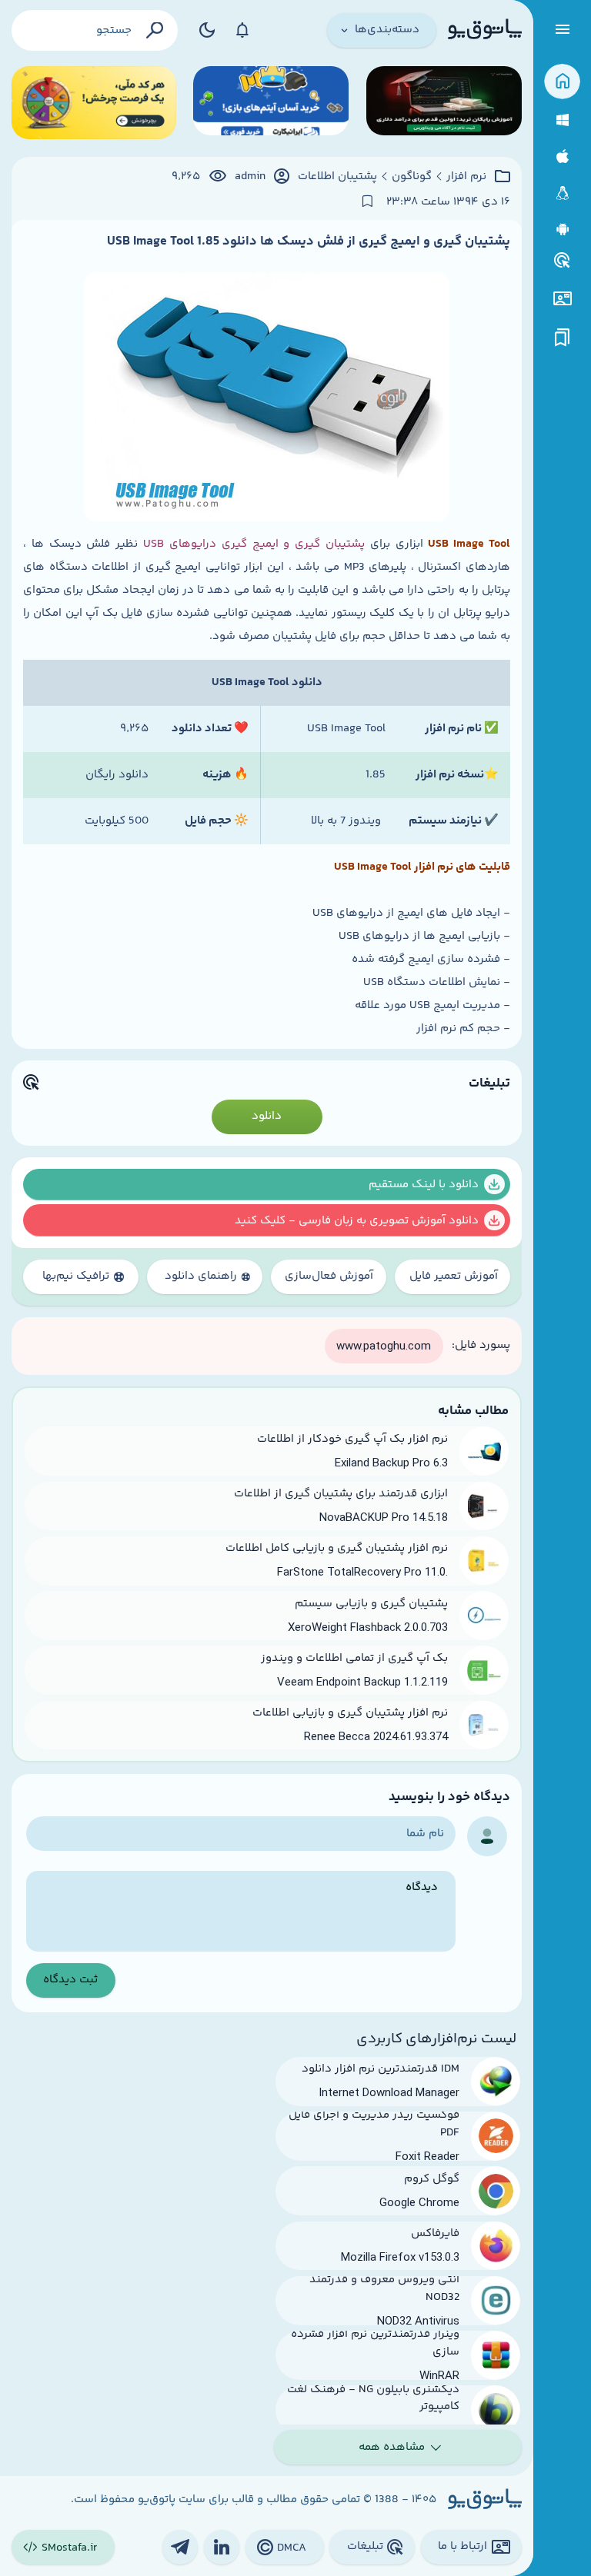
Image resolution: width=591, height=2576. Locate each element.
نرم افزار (466, 177)
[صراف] (94, 103)
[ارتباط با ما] (562, 299)
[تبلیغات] (563, 261)
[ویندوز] (562, 120)
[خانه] (562, 82)
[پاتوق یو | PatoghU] (485, 30)
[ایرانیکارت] (271, 103)
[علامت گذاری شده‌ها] (563, 338)
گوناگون (412, 177)
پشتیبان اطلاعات (337, 177)
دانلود (267, 1116)
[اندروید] (562, 230)
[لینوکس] (562, 193)
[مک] (562, 156)
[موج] (444, 103)
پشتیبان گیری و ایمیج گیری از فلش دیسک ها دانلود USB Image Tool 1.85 (309, 241)
